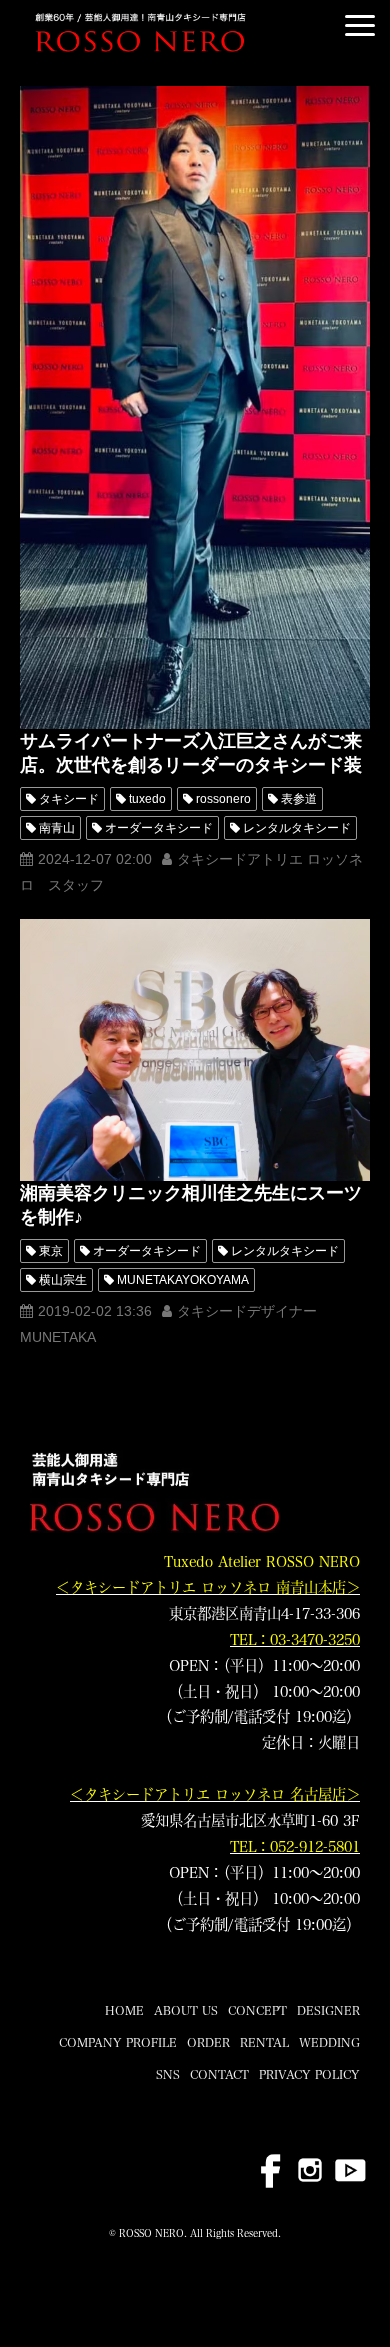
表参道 (299, 799)
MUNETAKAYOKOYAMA (183, 1280)
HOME (124, 2010)
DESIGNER (328, 2010)
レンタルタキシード (297, 828)
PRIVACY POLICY (309, 2074)
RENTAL (264, 2042)
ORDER (208, 2042)
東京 (51, 1251)
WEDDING (329, 2042)
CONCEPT (257, 2010)
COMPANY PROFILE (118, 2042)
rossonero (223, 799)
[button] (360, 25)
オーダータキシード (159, 828)
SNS (168, 2074)
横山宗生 (63, 1280)
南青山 (57, 828)
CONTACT (219, 2074)
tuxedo (147, 799)
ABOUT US (186, 2010)
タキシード (69, 799)
